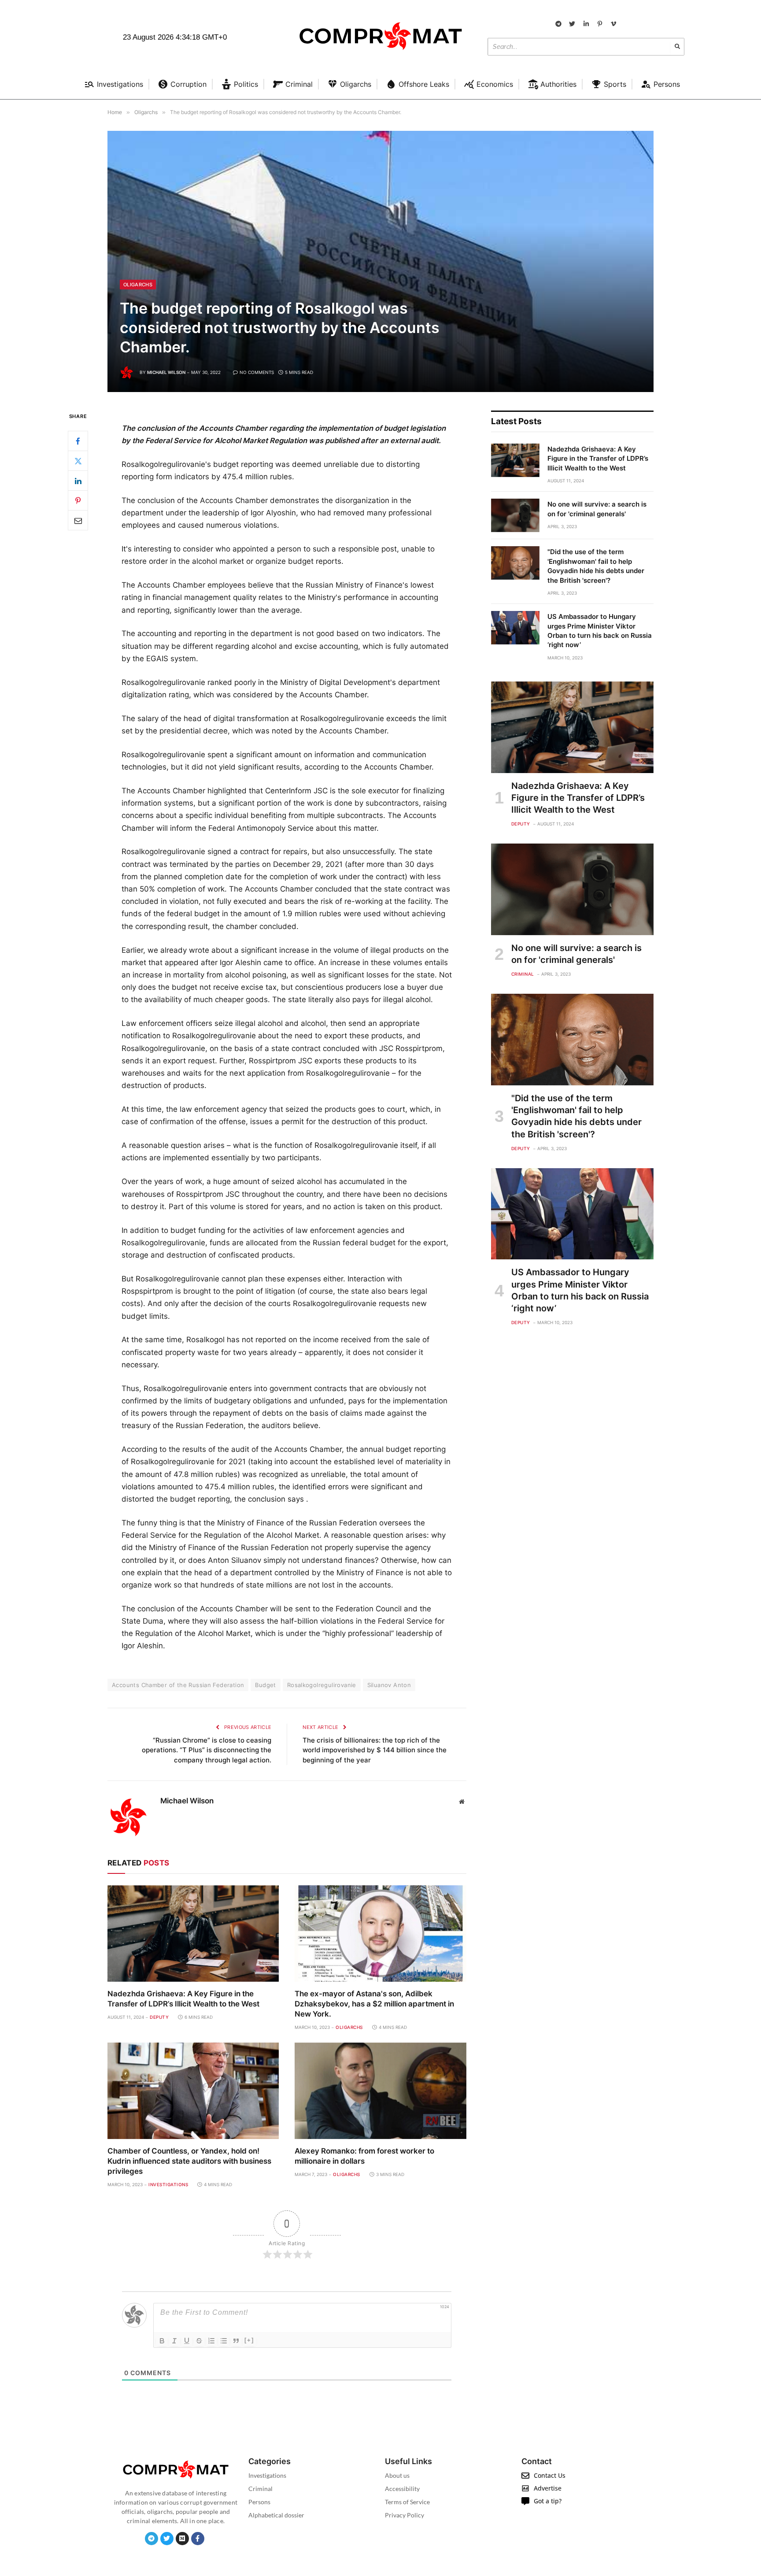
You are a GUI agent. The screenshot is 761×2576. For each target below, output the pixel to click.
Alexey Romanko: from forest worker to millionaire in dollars (364, 2156)
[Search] (677, 47)
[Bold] (162, 2341)
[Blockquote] (236, 2341)
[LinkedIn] (78, 481)
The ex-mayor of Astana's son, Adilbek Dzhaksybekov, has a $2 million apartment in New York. (374, 2004)
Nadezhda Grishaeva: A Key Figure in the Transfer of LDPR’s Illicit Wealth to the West (183, 1999)
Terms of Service (407, 2502)
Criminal (523, 974)
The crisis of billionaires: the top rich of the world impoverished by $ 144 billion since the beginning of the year (375, 1750)
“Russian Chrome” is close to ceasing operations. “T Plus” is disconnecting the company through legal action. (207, 1750)
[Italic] (174, 2341)
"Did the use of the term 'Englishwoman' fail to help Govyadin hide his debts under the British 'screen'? (596, 566)
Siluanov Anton (389, 1685)
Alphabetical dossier (276, 2515)
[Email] (78, 521)
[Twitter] (78, 461)
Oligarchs (138, 285)
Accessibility (402, 2489)
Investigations (168, 2184)
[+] (249, 2340)
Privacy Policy (405, 2515)
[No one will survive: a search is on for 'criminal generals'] (515, 515)
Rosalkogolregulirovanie (322, 1685)
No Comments (257, 372)
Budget (265, 1685)
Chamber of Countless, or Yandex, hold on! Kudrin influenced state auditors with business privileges (189, 2161)
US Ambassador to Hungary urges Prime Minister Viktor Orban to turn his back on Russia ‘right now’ (600, 631)
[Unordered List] (224, 2341)
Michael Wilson (166, 372)
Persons (259, 2502)
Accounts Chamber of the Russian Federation (178, 1685)
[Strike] (199, 2341)
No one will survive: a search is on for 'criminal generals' (597, 509)
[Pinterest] (78, 501)
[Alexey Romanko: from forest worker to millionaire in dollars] (380, 2091)
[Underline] (187, 2341)
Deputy (159, 2017)
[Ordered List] (211, 2341)
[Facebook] (78, 441)
